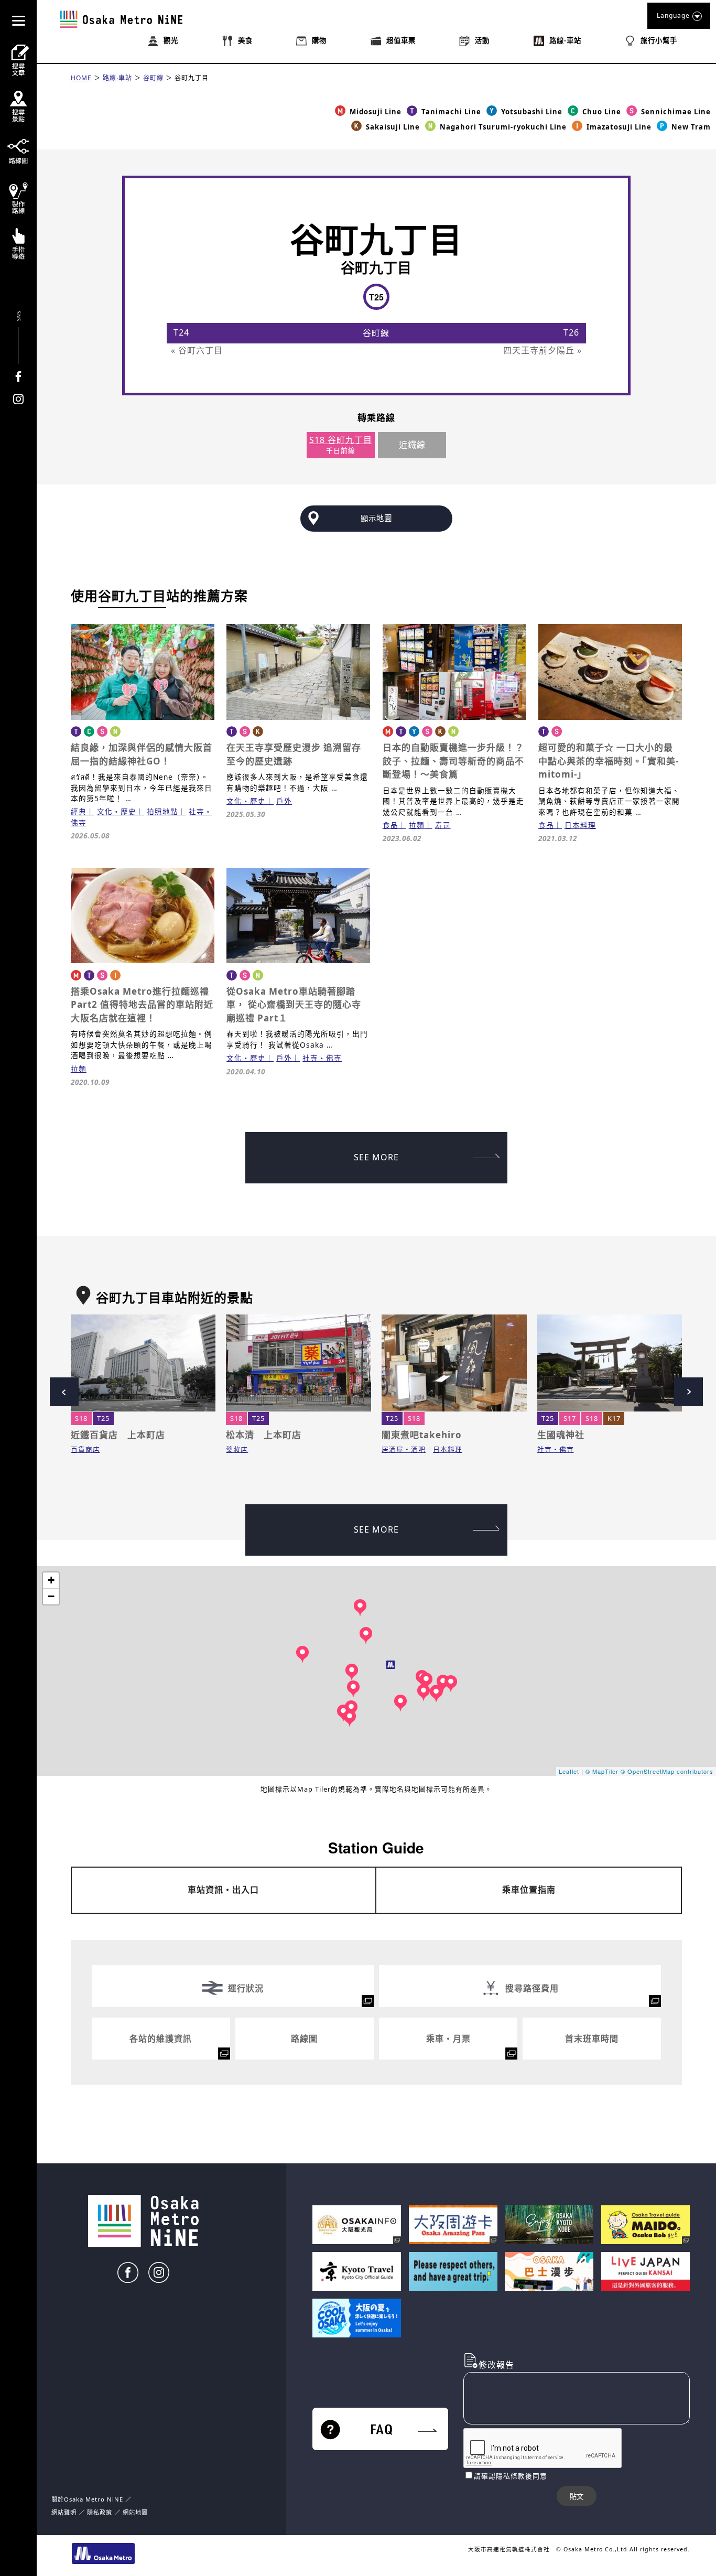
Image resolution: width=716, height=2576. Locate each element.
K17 (614, 1418)
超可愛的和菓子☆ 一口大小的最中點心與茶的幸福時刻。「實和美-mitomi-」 (609, 761)
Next (688, 1392)
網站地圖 (135, 2512)
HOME (81, 78)
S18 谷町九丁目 (341, 440)
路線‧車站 (117, 78)
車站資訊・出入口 (223, 1890)
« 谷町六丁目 (197, 350)
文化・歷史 (117, 811)
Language (673, 15)
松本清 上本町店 (264, 1435)
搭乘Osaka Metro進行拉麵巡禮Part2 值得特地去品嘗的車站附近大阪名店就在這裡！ (142, 1005)
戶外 (284, 801)
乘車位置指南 (529, 1890)
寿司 (443, 825)
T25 (103, 1418)
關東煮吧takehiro (422, 1435)
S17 (570, 1418)
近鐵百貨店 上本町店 (118, 1435)
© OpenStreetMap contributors (667, 1771)
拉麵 (417, 825)
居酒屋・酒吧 (404, 1449)
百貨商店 (85, 1449)
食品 (390, 825)
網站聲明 (64, 2512)
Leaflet (569, 1771)
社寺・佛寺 (322, 1058)
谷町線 (153, 78)
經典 (79, 811)
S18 (81, 1418)
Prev (64, 1392)
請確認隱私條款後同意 (511, 2476)
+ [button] (51, 1580)
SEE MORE (376, 1157)
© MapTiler (602, 1771)
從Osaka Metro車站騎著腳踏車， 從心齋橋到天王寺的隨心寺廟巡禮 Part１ (294, 1005)
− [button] (51, 1596)
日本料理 (580, 825)
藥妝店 (237, 1449)
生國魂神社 (561, 1435)
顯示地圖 (376, 518)
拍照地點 (162, 811)
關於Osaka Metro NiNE (87, 2499)
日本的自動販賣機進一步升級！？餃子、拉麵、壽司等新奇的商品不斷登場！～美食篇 (453, 761)
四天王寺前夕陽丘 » (543, 350)
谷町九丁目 (192, 78)
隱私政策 (101, 2512)
